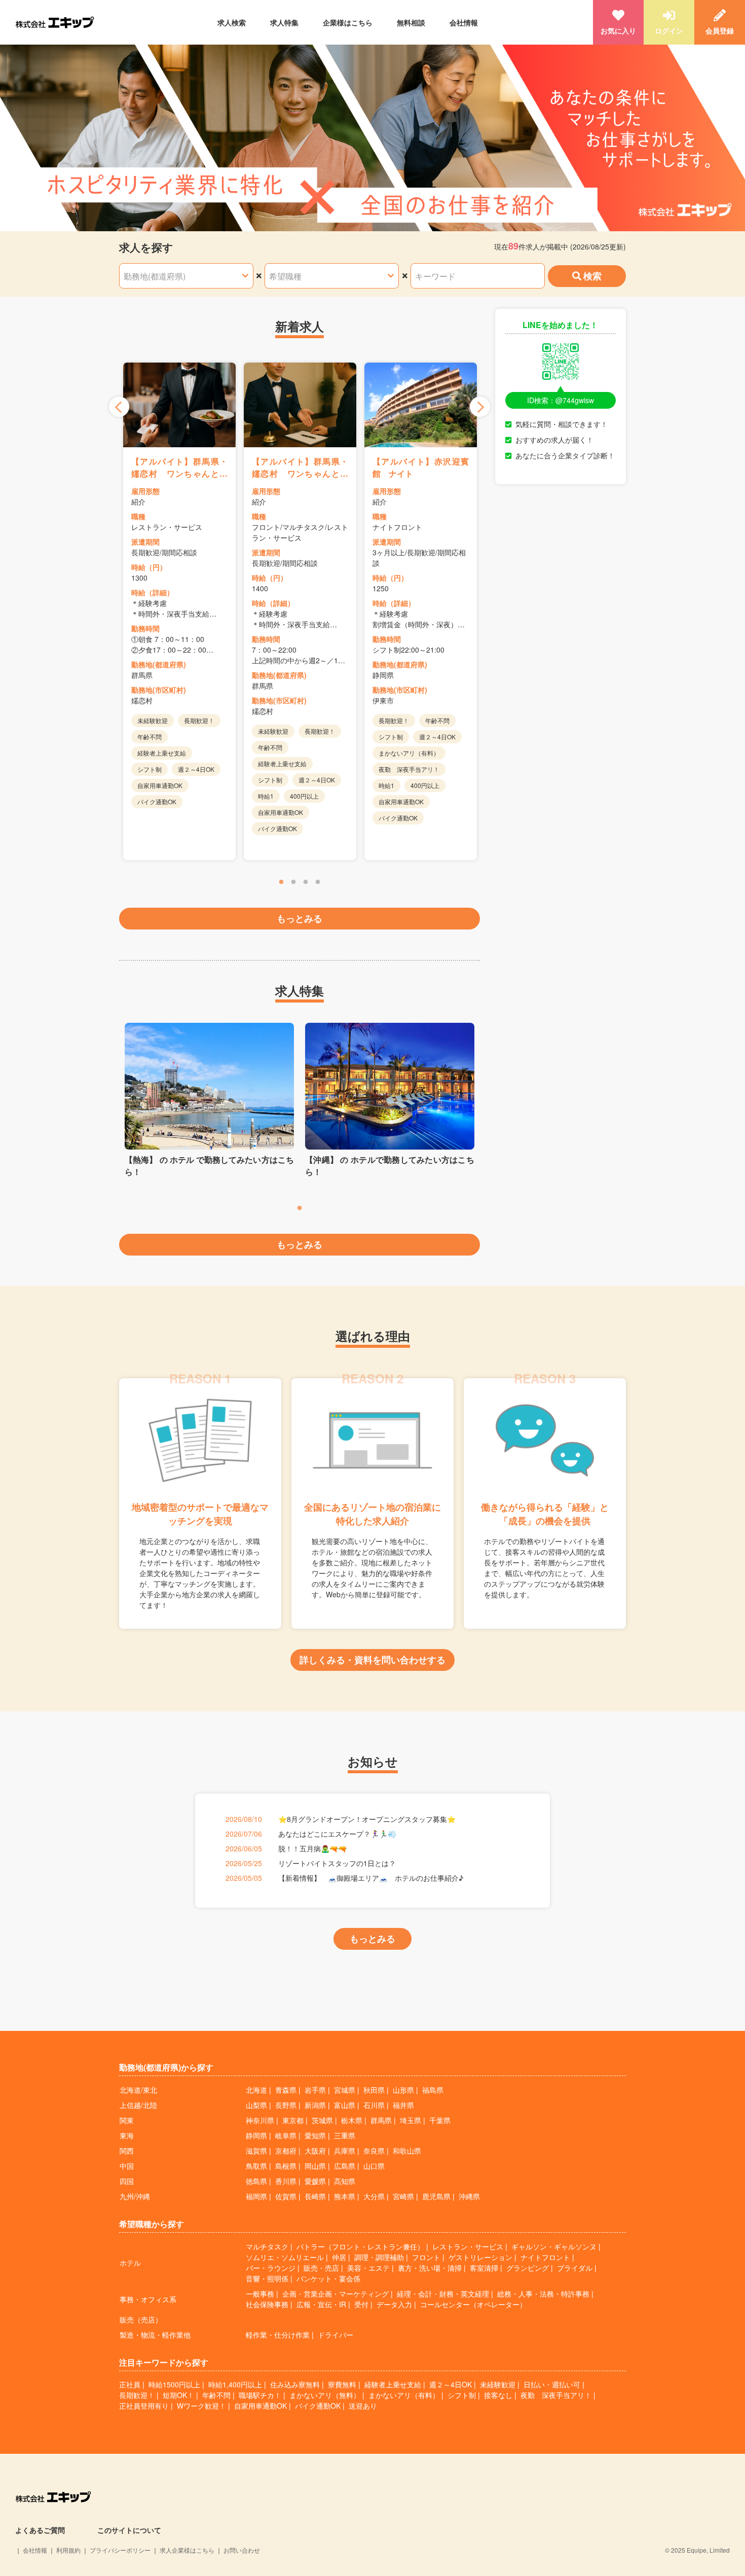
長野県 (286, 2105)
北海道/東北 (138, 2090)
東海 (127, 2135)
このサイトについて (129, 2530)
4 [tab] (318, 882)
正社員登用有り (144, 2406)
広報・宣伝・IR (321, 2304)
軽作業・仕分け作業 (278, 2335)
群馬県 (381, 2120)
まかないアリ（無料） (325, 2395)
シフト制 (462, 2395)
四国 (127, 2181)
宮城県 (345, 2090)
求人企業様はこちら (187, 2550)
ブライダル (575, 2268)
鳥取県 (256, 2166)
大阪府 (315, 2151)
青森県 (286, 2090)
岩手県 (315, 2090)
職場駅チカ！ (260, 2395)
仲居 (339, 2257)
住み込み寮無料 (295, 2384)
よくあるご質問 (40, 2530)
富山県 (345, 2105)
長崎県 (315, 2196)
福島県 (433, 2090)
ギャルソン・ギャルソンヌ (554, 2246)
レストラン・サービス (468, 2246)
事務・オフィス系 (148, 2299)
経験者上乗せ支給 (393, 2384)
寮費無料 (342, 2384)
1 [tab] (281, 882)
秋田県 (374, 2090)
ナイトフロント (545, 2257)
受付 (361, 2304)
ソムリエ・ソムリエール (285, 2257)
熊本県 (345, 2196)
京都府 (286, 2151)
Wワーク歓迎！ (201, 2406)
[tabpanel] (179, 611)
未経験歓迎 (498, 2384)
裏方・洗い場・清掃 (430, 2268)
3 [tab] (306, 882)
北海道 (256, 2090)
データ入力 (394, 2304)
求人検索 (232, 22)
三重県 (345, 2135)
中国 (127, 2166)
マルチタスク (267, 2246)
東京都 (293, 2120)
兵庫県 (345, 2151)
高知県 (345, 2181)
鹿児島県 (436, 2196)
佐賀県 (286, 2196)
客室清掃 (484, 2268)
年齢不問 (216, 2395)
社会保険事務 (267, 2304)
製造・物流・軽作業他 (155, 2335)
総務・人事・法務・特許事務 (543, 2294)
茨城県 (322, 2120)
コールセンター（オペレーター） (473, 2304)
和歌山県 (407, 2151)
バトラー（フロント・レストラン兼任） (360, 2246)
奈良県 (374, 2151)
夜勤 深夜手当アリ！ (556, 2395)
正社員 (130, 2384)
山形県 (403, 2090)
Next (480, 407)
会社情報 (464, 22)
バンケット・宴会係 (328, 2278)
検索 (592, 276)
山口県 (374, 2166)
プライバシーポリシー (120, 2550)
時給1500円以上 (174, 2384)
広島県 (345, 2166)
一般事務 (260, 2294)
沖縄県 (469, 2196)
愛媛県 (315, 2181)
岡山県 (315, 2166)
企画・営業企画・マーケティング (336, 2294)
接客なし (498, 2395)
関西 (127, 2151)
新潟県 (315, 2105)
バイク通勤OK (318, 2406)
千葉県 (440, 2120)
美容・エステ (368, 2268)
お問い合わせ (242, 2550)
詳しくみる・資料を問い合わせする (372, 1660)
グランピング (528, 2268)
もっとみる (300, 918)
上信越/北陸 (138, 2105)
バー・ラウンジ (271, 2268)
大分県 (374, 2196)
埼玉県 (411, 2120)
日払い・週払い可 (552, 2384)
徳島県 (256, 2181)
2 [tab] (293, 882)
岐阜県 (286, 2135)
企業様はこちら (348, 22)
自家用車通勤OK (260, 2406)
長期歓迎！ (137, 2395)
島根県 (286, 2166)
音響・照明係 (267, 2278)
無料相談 (411, 22)
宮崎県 (403, 2196)
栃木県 (352, 2120)
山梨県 (256, 2105)
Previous (119, 407)
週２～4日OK (451, 2384)
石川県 (374, 2105)
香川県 (286, 2181)
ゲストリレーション (480, 2257)
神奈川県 (260, 2120)
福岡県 (256, 2196)
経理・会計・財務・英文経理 (443, 2294)
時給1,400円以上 (235, 2384)
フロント (426, 2257)
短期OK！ (178, 2395)
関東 (127, 2120)
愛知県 (315, 2135)
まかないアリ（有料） (404, 2395)
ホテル (130, 2263)
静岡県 (256, 2135)
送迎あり (363, 2406)
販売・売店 (321, 2268)
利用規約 (68, 2550)
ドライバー (336, 2335)
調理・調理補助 (379, 2257)
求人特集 (284, 22)
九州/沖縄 (135, 2196)
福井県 (403, 2105)
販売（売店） (141, 2319)
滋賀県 (256, 2151)
